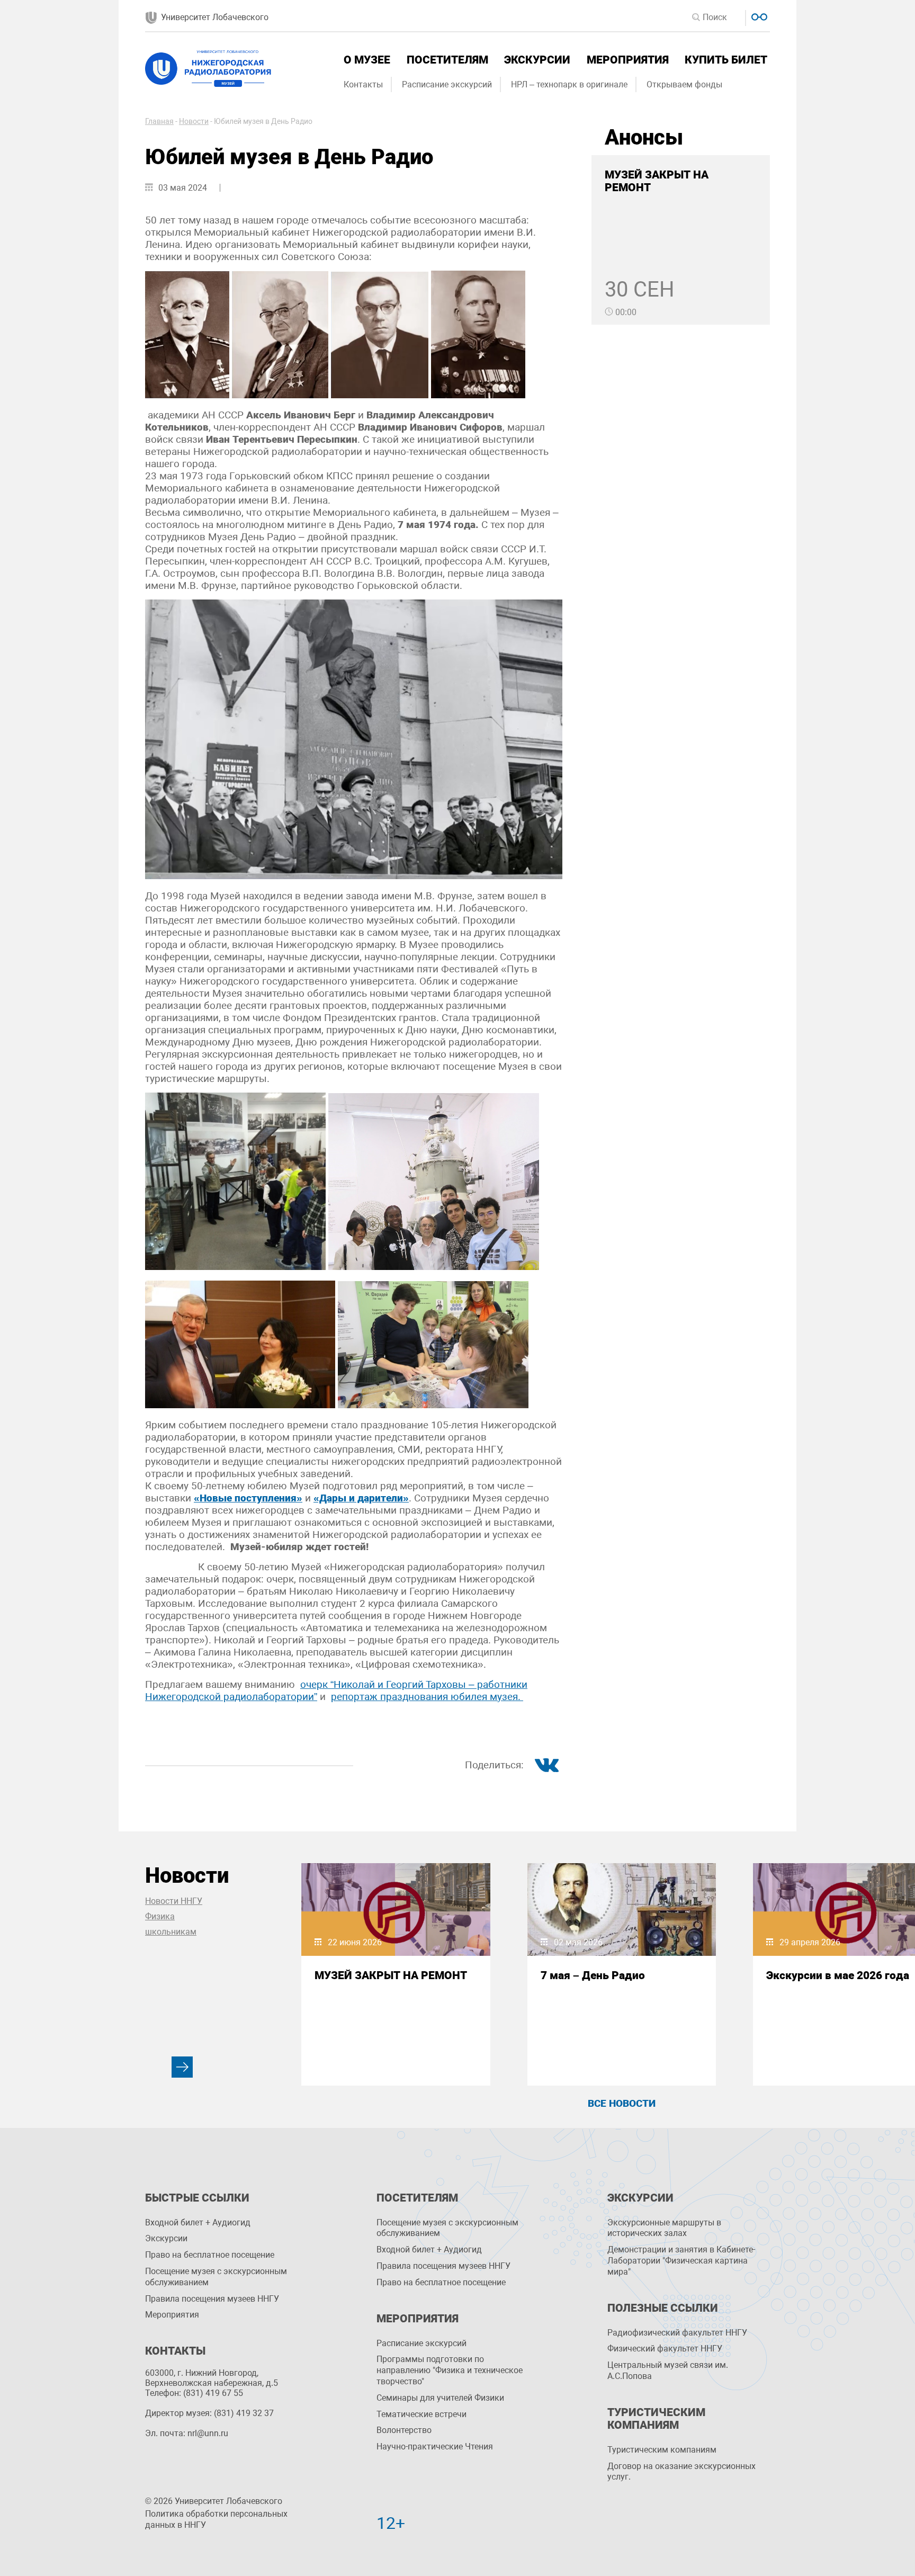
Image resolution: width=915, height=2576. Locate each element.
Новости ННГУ (174, 1901)
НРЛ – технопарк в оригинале (569, 84)
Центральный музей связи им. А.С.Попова (668, 2371)
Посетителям (447, 60)
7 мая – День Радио (593, 1975)
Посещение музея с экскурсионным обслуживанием (216, 2277)
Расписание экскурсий (447, 84)
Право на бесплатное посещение (210, 2255)
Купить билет (726, 60)
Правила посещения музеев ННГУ (212, 2299)
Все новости (622, 2103)
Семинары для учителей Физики (440, 2398)
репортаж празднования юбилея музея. (427, 1697)
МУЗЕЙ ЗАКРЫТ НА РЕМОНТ (391, 1975)
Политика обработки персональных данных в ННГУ (216, 2519)
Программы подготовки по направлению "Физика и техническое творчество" (450, 2370)
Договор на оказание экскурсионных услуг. (681, 2472)
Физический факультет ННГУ (665, 2349)
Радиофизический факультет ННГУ (677, 2333)
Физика (160, 1916)
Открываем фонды (684, 84)
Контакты (363, 84)
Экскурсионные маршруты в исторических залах (664, 2228)
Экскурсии (537, 60)
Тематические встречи (421, 2414)
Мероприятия (628, 60)
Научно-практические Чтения (435, 2447)
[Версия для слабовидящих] (758, 16)
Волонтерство (404, 2430)
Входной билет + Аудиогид (198, 2222)
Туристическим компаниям (662, 2450)
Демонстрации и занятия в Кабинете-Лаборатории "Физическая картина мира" (681, 2261)
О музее (367, 60)
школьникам (171, 1932)
